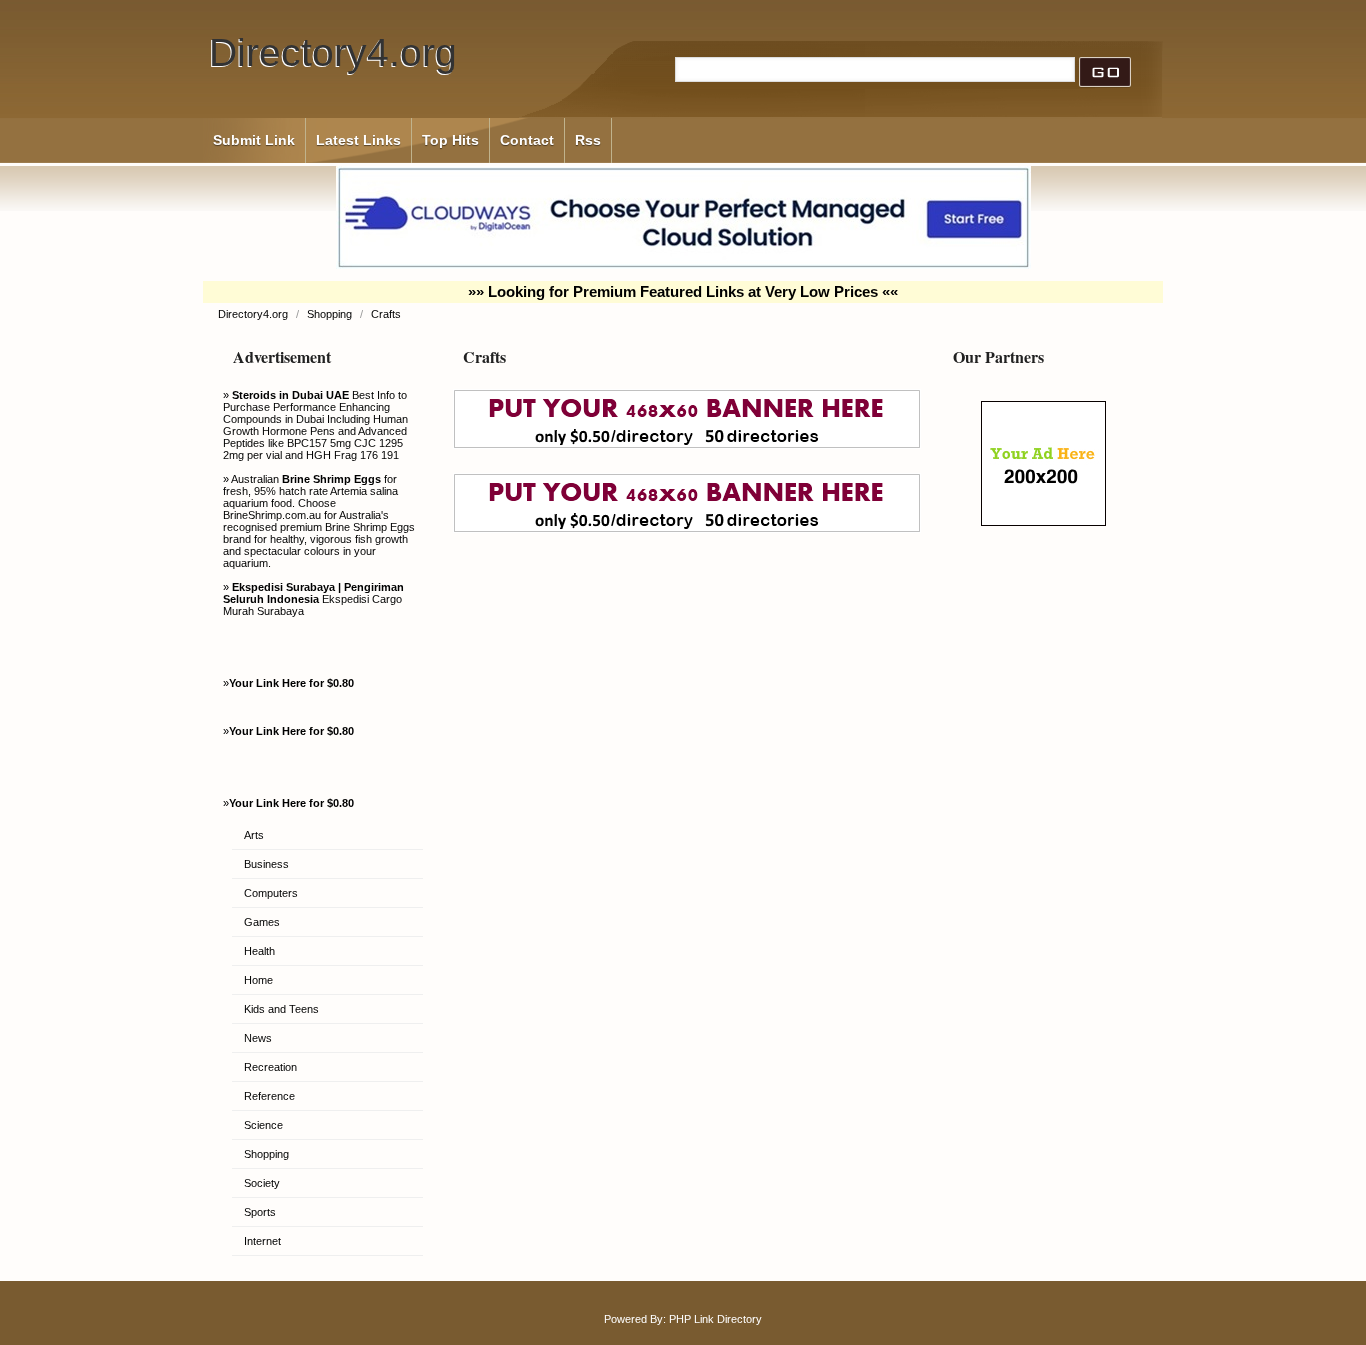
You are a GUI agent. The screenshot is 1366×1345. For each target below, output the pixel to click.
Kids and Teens (281, 1009)
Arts (254, 835)
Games (262, 922)
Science (263, 1125)
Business (266, 864)
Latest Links (358, 140)
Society (262, 1183)
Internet (262, 1241)
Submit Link (254, 140)
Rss (588, 140)
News (258, 1038)
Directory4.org (333, 52)
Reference (269, 1096)
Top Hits (450, 140)
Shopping (331, 314)
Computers (271, 893)
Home (258, 980)
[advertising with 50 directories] (1043, 522)
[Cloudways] (683, 265)
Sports (260, 1212)
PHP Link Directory (715, 1319)
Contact (527, 140)
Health (259, 951)
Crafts (386, 314)
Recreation (270, 1067)
